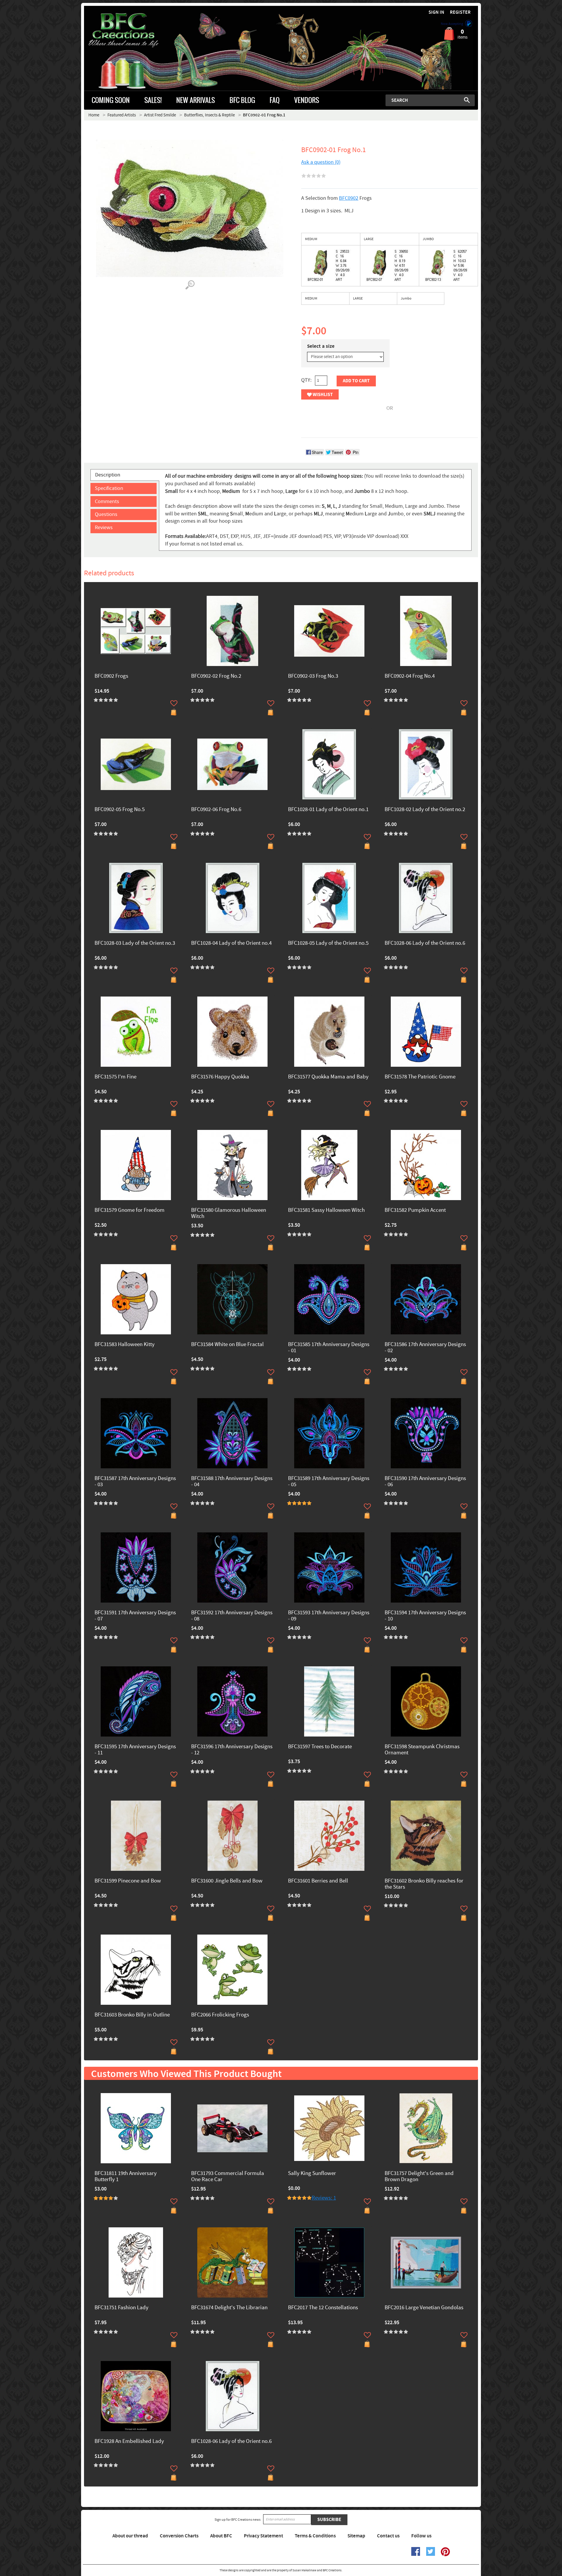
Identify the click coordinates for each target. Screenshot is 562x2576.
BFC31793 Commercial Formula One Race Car (228, 2177)
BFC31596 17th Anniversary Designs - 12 (232, 1750)
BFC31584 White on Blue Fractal (227, 1345)
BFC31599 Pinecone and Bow (128, 1881)
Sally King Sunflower (312, 2174)
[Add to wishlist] (174, 703)
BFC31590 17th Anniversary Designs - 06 (425, 1482)
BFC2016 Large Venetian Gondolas (424, 2308)
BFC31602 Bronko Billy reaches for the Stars (424, 1884)
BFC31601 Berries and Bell (318, 1881)
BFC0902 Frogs (111, 676)
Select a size (321, 346)
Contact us (388, 2536)
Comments (107, 501)
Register (460, 12)
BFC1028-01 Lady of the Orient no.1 (328, 810)
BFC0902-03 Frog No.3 (313, 676)
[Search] (467, 100)
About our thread (130, 2536)
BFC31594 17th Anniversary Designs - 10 (425, 1616)
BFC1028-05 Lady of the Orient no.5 (328, 943)
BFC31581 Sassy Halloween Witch (326, 1210)
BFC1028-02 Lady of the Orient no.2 (425, 810)
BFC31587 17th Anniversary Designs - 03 (135, 1482)
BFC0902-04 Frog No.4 (410, 676)
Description (108, 475)
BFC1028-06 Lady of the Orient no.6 (425, 943)
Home (94, 115)
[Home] (133, 30)
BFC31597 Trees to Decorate (320, 1747)
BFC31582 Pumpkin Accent (415, 1210)
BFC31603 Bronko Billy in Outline (132, 2015)
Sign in (436, 12)
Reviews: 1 (324, 2198)
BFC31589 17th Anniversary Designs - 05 (329, 1482)
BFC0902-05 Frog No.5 (120, 810)
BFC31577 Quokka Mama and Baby (328, 1077)
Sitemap (356, 2536)
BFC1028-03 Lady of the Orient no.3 (135, 943)
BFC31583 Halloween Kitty (125, 1345)
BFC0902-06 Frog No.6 (216, 810)
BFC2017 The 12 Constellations (323, 2308)
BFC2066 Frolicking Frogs (220, 2015)
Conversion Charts (179, 2536)
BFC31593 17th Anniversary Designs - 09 (329, 1616)
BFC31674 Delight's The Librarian (229, 2308)
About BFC (221, 2536)
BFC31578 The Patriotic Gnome (420, 1077)
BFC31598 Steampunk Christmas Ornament (422, 1750)
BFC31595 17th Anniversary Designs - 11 (135, 1750)
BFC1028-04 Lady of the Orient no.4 (231, 943)
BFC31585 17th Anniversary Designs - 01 (329, 1348)
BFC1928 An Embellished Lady (129, 2442)
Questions (106, 514)
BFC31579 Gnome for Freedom (130, 1210)
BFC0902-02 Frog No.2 (216, 676)
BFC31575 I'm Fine (115, 1077)
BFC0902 (349, 198)
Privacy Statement (263, 2536)
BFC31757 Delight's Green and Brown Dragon (419, 2177)
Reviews (104, 528)
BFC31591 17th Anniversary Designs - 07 (135, 1616)
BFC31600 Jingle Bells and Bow (227, 1881)
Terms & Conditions (315, 2536)
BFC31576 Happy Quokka (220, 1077)
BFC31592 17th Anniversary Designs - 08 (232, 1616)
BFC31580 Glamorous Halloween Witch (229, 1214)
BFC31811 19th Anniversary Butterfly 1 (126, 2177)
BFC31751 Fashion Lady (121, 2308)
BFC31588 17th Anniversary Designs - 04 (232, 1482)
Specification (109, 488)
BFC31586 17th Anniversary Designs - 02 (425, 1348)
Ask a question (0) (321, 162)
